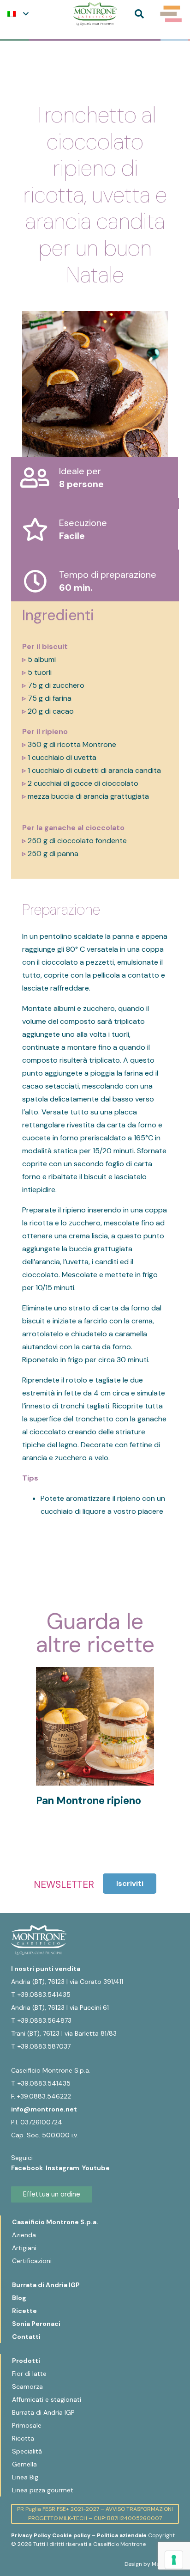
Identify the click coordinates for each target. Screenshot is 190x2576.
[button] (18, 14)
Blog (19, 2298)
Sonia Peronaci (36, 2324)
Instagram (64, 2168)
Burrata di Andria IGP (46, 2285)
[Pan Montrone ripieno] (95, 1673)
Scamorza (27, 2386)
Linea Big (25, 2477)
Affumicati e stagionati (47, 2399)
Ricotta (23, 2438)
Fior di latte (29, 2374)
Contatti (26, 2337)
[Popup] (171, 14)
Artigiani (24, 2248)
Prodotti (26, 2361)
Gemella (24, 2464)
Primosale (27, 2425)
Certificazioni (32, 2261)
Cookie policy (71, 2535)
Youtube (96, 2168)
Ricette (24, 2311)
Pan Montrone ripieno (89, 1801)
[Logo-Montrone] (95, 14)
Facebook (28, 2168)
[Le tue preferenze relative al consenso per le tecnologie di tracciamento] (174, 2560)
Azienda (24, 2235)
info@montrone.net (44, 2109)
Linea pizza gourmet (43, 2490)
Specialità (27, 2451)
